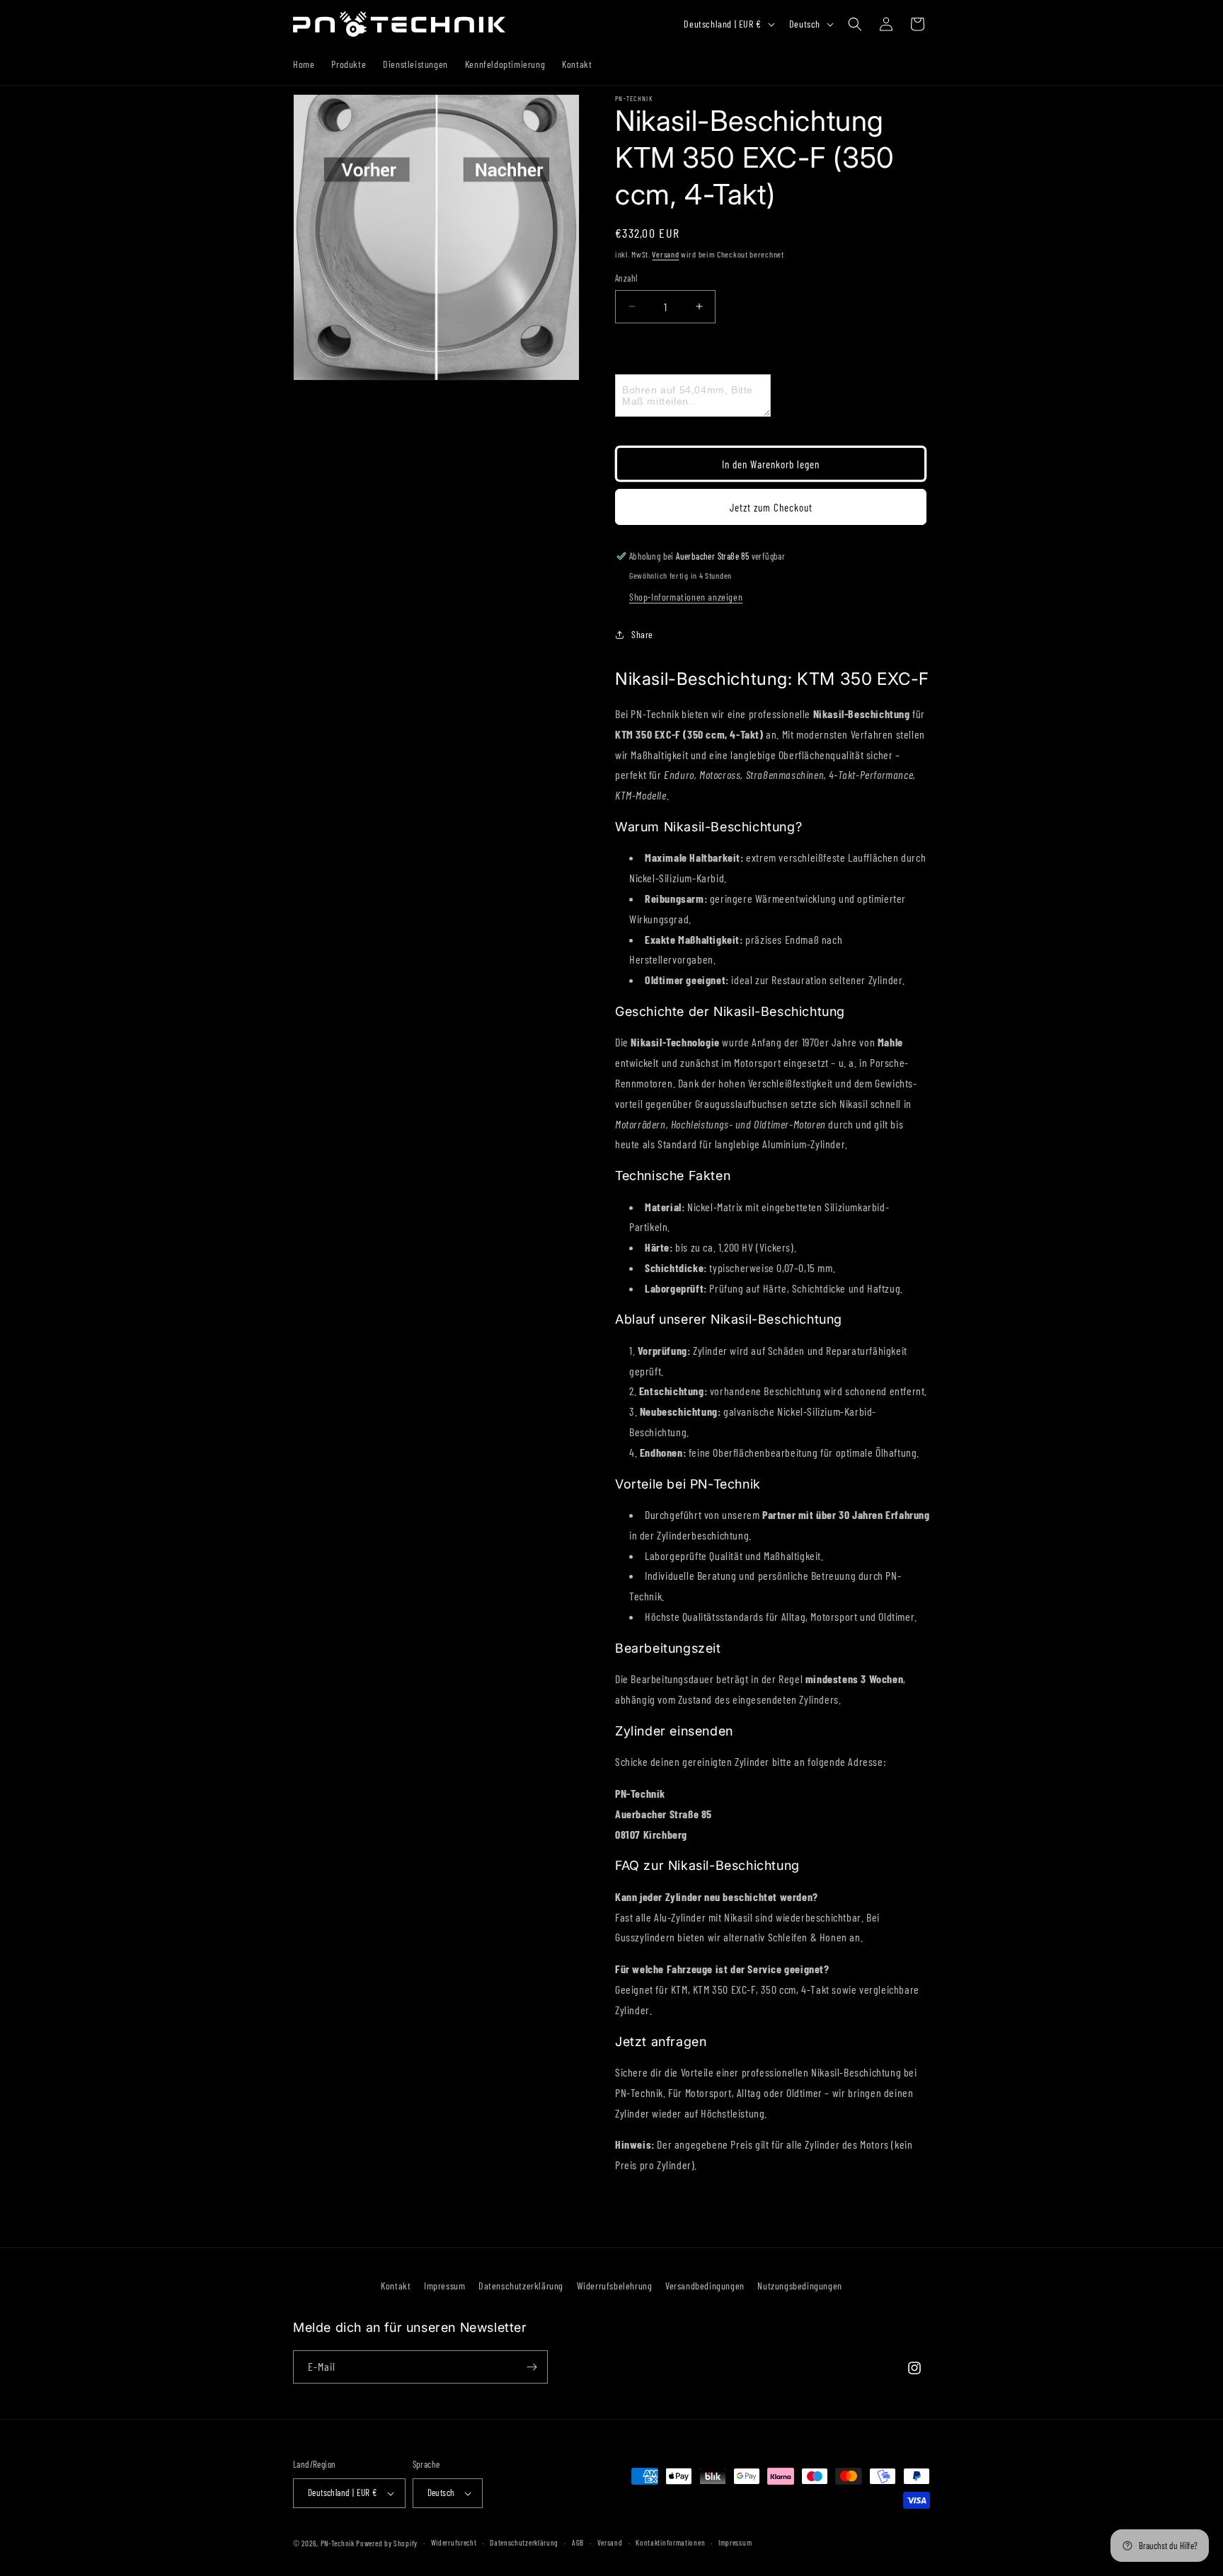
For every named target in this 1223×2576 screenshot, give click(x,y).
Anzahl (626, 278)
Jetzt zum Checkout (771, 507)
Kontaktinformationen (670, 2542)
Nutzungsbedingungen (799, 2286)
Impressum (444, 2286)
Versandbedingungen (705, 2286)
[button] (855, 24)
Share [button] (642, 634)
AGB (578, 2542)
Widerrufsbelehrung (615, 2286)
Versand (665, 254)
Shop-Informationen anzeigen (686, 597)
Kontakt (396, 2286)
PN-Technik (338, 2543)
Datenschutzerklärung (521, 2286)
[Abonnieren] (532, 2367)
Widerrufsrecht (454, 2542)
